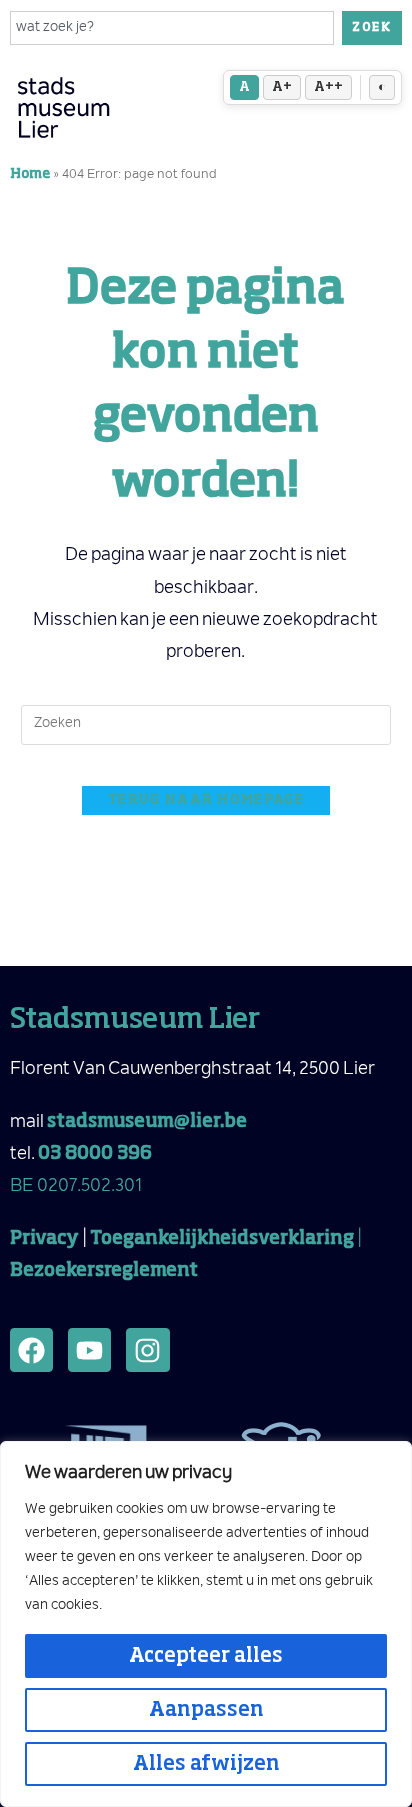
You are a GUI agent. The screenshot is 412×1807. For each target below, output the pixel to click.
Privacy (44, 1239)
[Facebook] (31, 1349)
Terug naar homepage (206, 800)
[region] (206, 1624)
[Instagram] (147, 1349)
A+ (282, 87)
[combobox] (172, 28)
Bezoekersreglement (104, 1271)
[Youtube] (89, 1349)
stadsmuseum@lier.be (147, 1122)
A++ (328, 87)
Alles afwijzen (206, 1764)
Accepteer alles (206, 1656)
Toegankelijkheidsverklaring (222, 1239)
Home (30, 174)
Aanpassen (206, 1710)
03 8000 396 (95, 1154)
